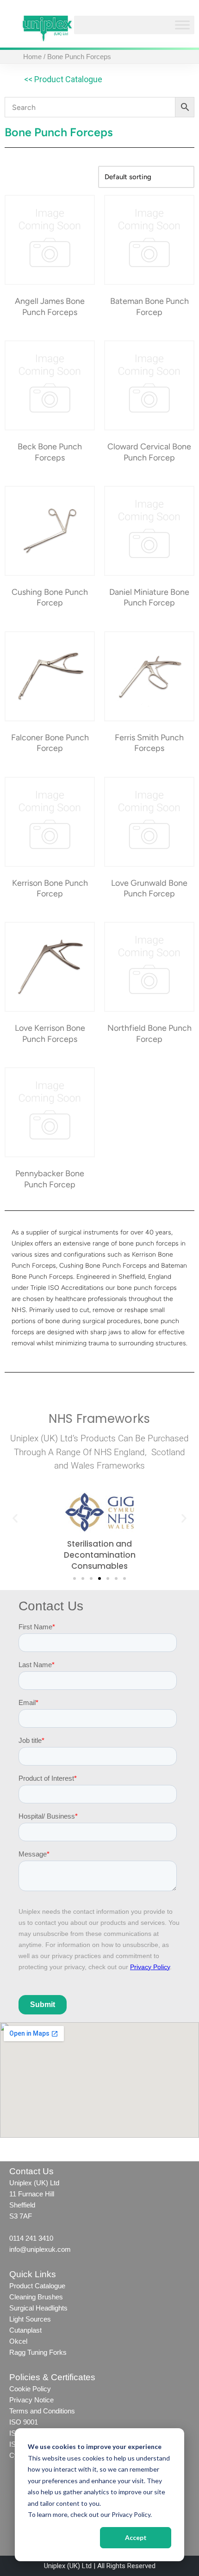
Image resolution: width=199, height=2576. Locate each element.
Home (32, 57)
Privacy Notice (31, 2400)
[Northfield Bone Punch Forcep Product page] (149, 967)
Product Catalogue (37, 2286)
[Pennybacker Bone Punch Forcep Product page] (50, 1112)
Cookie (20, 2389)
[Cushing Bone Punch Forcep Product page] (50, 531)
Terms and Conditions (43, 2411)
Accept (136, 2537)
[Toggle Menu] (182, 25)
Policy (41, 2389)
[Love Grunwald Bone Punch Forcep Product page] (149, 822)
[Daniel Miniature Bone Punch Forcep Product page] (149, 531)
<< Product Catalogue (63, 79)
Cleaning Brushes (36, 2297)
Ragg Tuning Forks (38, 2352)
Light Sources (30, 2319)
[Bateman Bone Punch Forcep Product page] (149, 240)
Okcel (18, 2341)
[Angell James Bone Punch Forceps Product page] (50, 240)
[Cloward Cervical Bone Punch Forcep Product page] (149, 385)
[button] (15, 1518)
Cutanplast (25, 2330)
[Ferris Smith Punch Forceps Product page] (149, 676)
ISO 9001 (24, 2422)
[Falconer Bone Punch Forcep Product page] (50, 676)
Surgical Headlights (38, 2308)
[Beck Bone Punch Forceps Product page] (50, 385)
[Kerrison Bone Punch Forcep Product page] (50, 822)
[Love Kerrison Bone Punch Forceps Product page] (50, 967)
